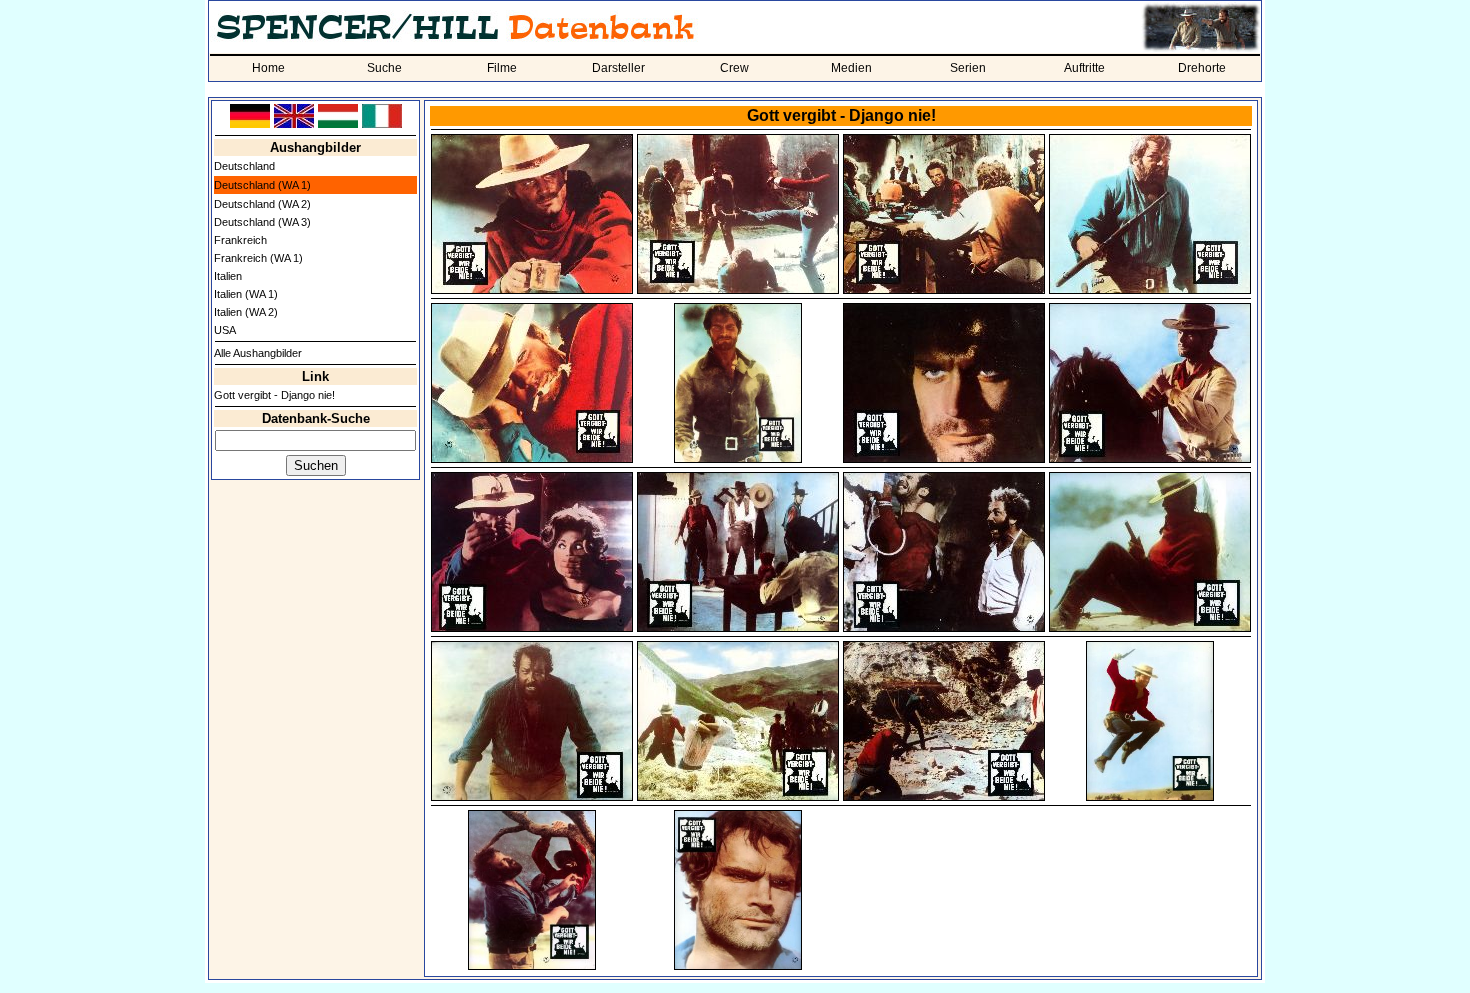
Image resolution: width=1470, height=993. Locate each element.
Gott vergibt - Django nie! (274, 395)
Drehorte (1202, 68)
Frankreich (240, 240)
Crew (734, 68)
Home (268, 68)
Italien (228, 276)
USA (225, 330)
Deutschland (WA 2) (262, 204)
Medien (851, 68)
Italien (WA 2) (246, 312)
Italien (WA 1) (246, 294)
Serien (968, 68)
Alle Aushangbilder (258, 353)
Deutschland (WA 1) (262, 185)
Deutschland (244, 166)
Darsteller (618, 68)
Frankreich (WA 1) (258, 258)
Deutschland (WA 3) (262, 222)
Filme (502, 68)
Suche (384, 68)
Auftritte (1084, 68)
